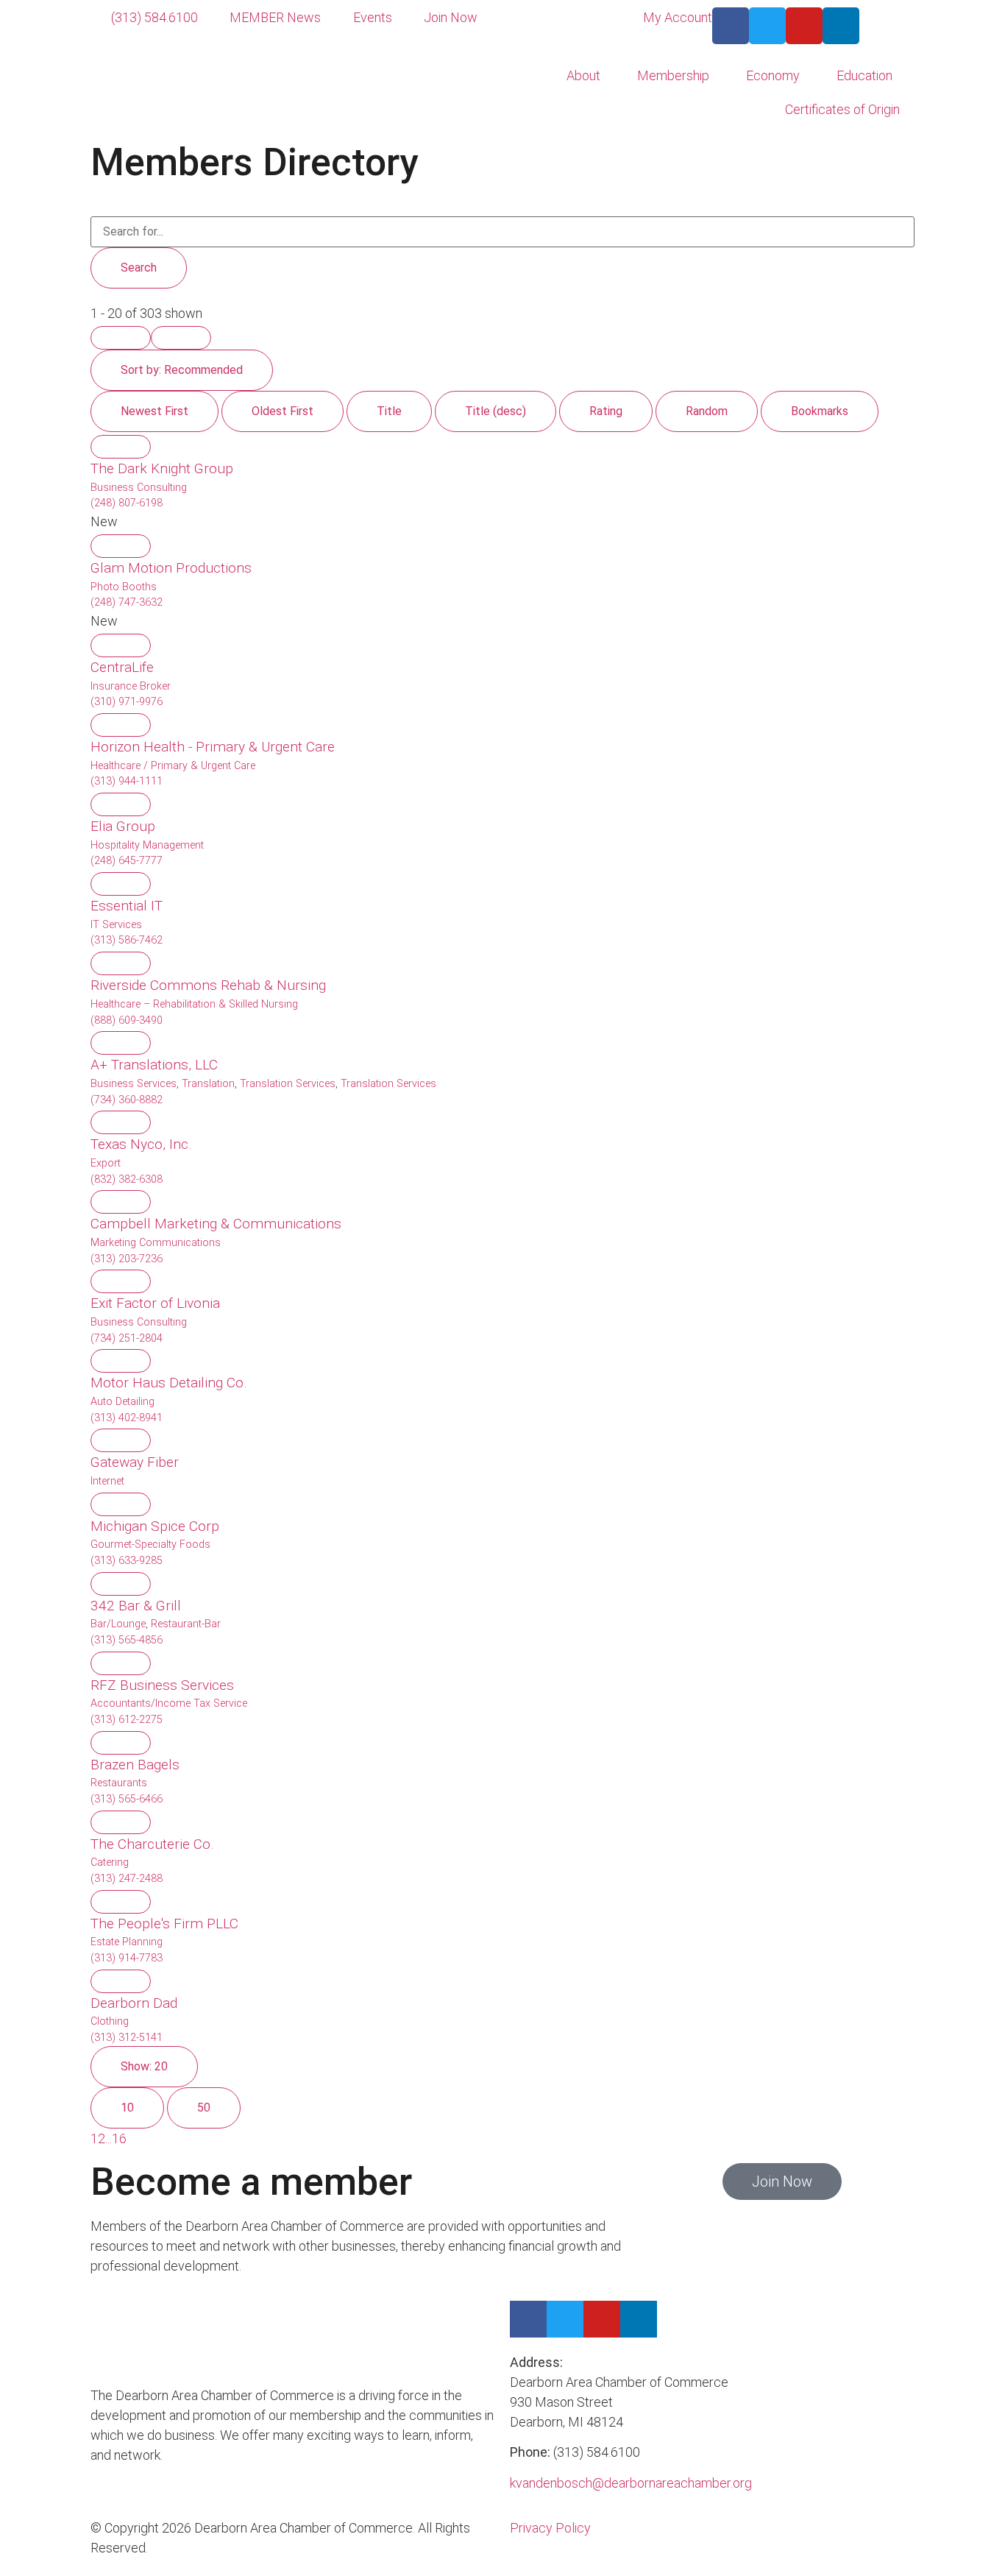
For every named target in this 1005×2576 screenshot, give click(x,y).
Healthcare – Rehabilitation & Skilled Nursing (194, 1004)
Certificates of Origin (842, 109)
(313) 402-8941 (127, 1418)
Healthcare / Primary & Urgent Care (173, 766)
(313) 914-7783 (127, 1958)
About (583, 75)
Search (139, 268)
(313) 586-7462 (127, 940)
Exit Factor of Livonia (155, 1303)
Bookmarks (820, 411)
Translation (208, 1084)
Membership (673, 75)
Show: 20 (144, 2066)
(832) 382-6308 (127, 1179)
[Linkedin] (841, 26)
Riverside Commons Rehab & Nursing (208, 985)
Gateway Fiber (135, 1462)
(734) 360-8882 (127, 1100)
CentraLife (122, 667)
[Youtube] (804, 26)
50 (204, 2108)
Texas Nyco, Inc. (141, 1144)
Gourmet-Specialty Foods (150, 1544)
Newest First (155, 411)
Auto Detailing (122, 1402)
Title (389, 411)
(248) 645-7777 (127, 861)
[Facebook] (731, 26)
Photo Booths (124, 587)
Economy (773, 75)
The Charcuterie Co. (152, 1844)
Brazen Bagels (135, 1765)
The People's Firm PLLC (164, 1924)
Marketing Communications (156, 1243)
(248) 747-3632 (127, 602)
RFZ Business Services (162, 1685)
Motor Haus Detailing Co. (169, 1383)
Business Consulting (139, 488)
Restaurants (119, 1783)
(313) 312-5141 (127, 2038)
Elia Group (123, 826)
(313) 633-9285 (127, 1561)
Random (707, 411)
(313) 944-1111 (127, 781)
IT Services (116, 925)
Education (864, 75)
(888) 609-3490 (127, 1020)
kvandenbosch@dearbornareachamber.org (631, 2483)
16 (119, 2138)
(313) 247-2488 (127, 1879)
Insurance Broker (131, 686)
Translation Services (288, 1084)
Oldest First (283, 411)
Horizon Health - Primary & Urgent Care (213, 747)
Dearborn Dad (134, 2003)
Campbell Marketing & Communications (216, 1224)
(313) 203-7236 (127, 1259)
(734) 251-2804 (127, 1338)
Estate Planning (127, 1942)
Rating (606, 411)
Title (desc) (496, 411)
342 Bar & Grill (136, 1606)
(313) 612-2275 (127, 1720)
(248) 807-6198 (127, 503)
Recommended (182, 370)
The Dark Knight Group (162, 468)
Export (106, 1163)
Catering (110, 1862)
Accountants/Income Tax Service (169, 1703)
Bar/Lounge (118, 1624)
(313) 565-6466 (127, 1799)
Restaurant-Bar (186, 1624)
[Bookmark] (121, 447)
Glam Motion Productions (171, 568)
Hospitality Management (147, 845)
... (109, 2138)
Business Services (134, 1084)
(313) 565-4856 (127, 1640)
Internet (107, 1481)
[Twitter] (767, 26)
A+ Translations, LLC (154, 1065)
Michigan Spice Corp (155, 1526)
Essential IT (127, 906)
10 (127, 2108)
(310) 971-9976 (127, 702)
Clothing (110, 2021)
